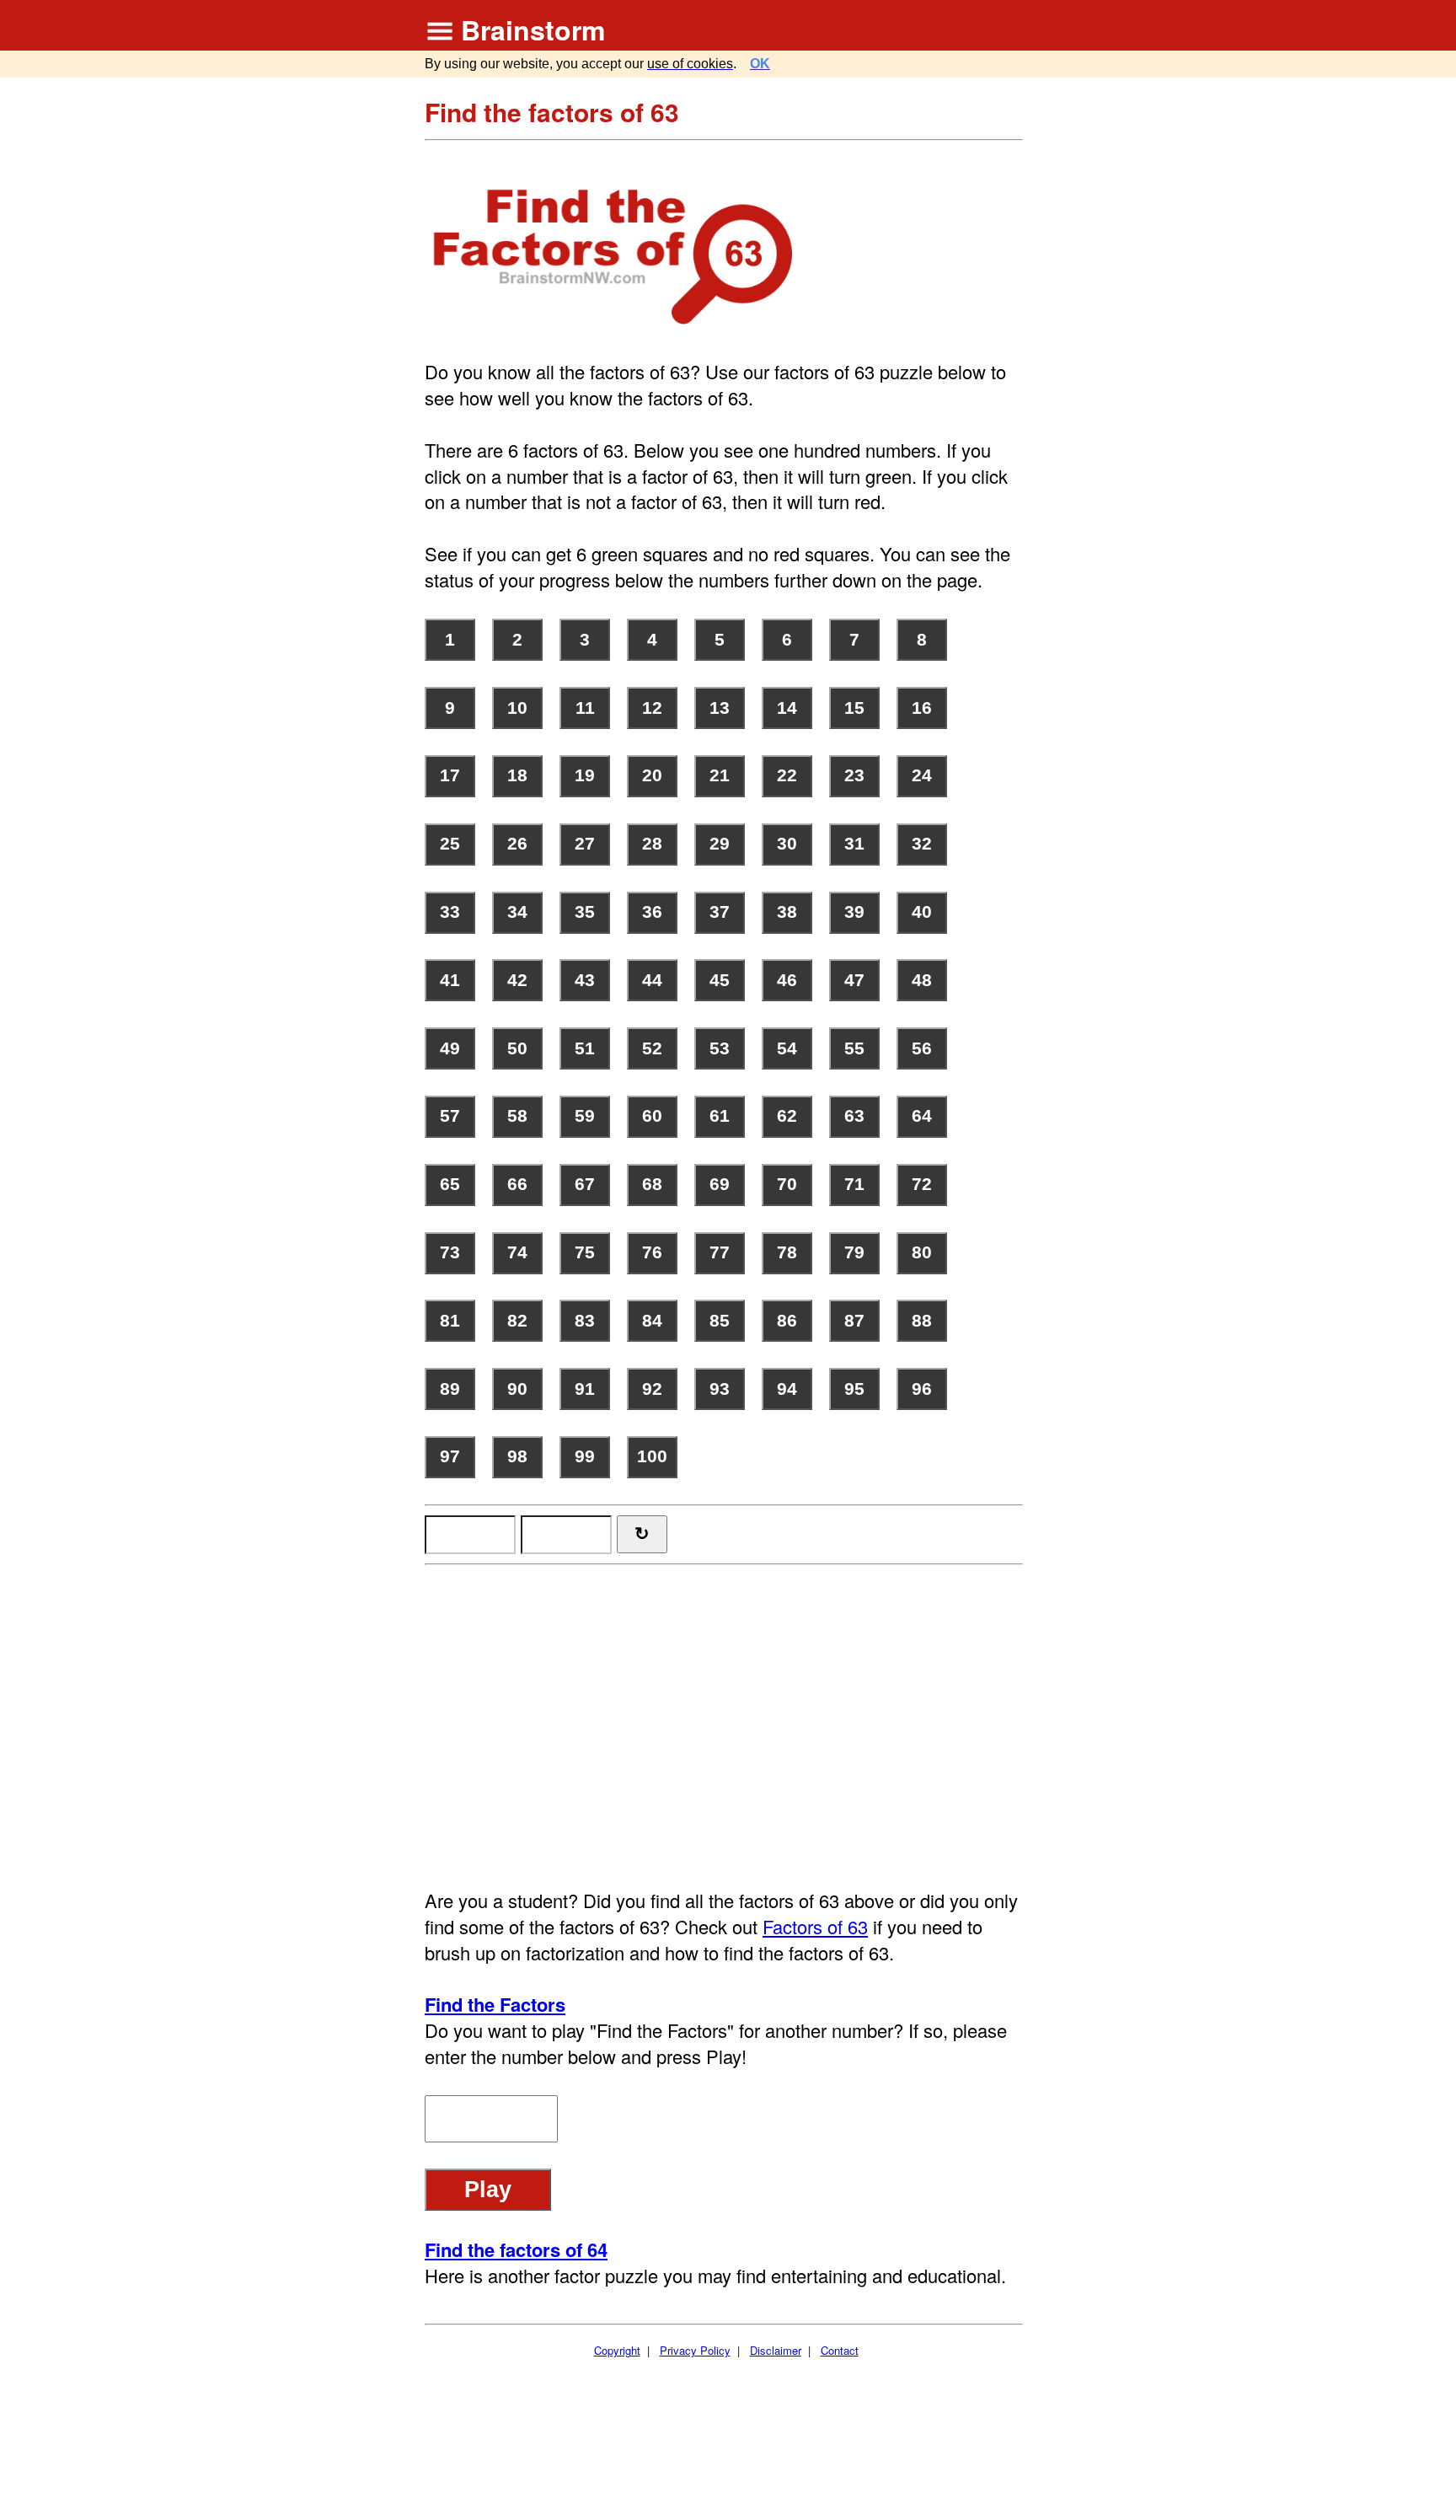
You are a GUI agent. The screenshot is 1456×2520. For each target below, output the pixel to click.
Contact (840, 2350)
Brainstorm (533, 29)
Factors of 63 (815, 1926)
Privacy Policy (695, 2350)
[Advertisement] (726, 1718)
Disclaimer (776, 2350)
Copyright (617, 2350)
